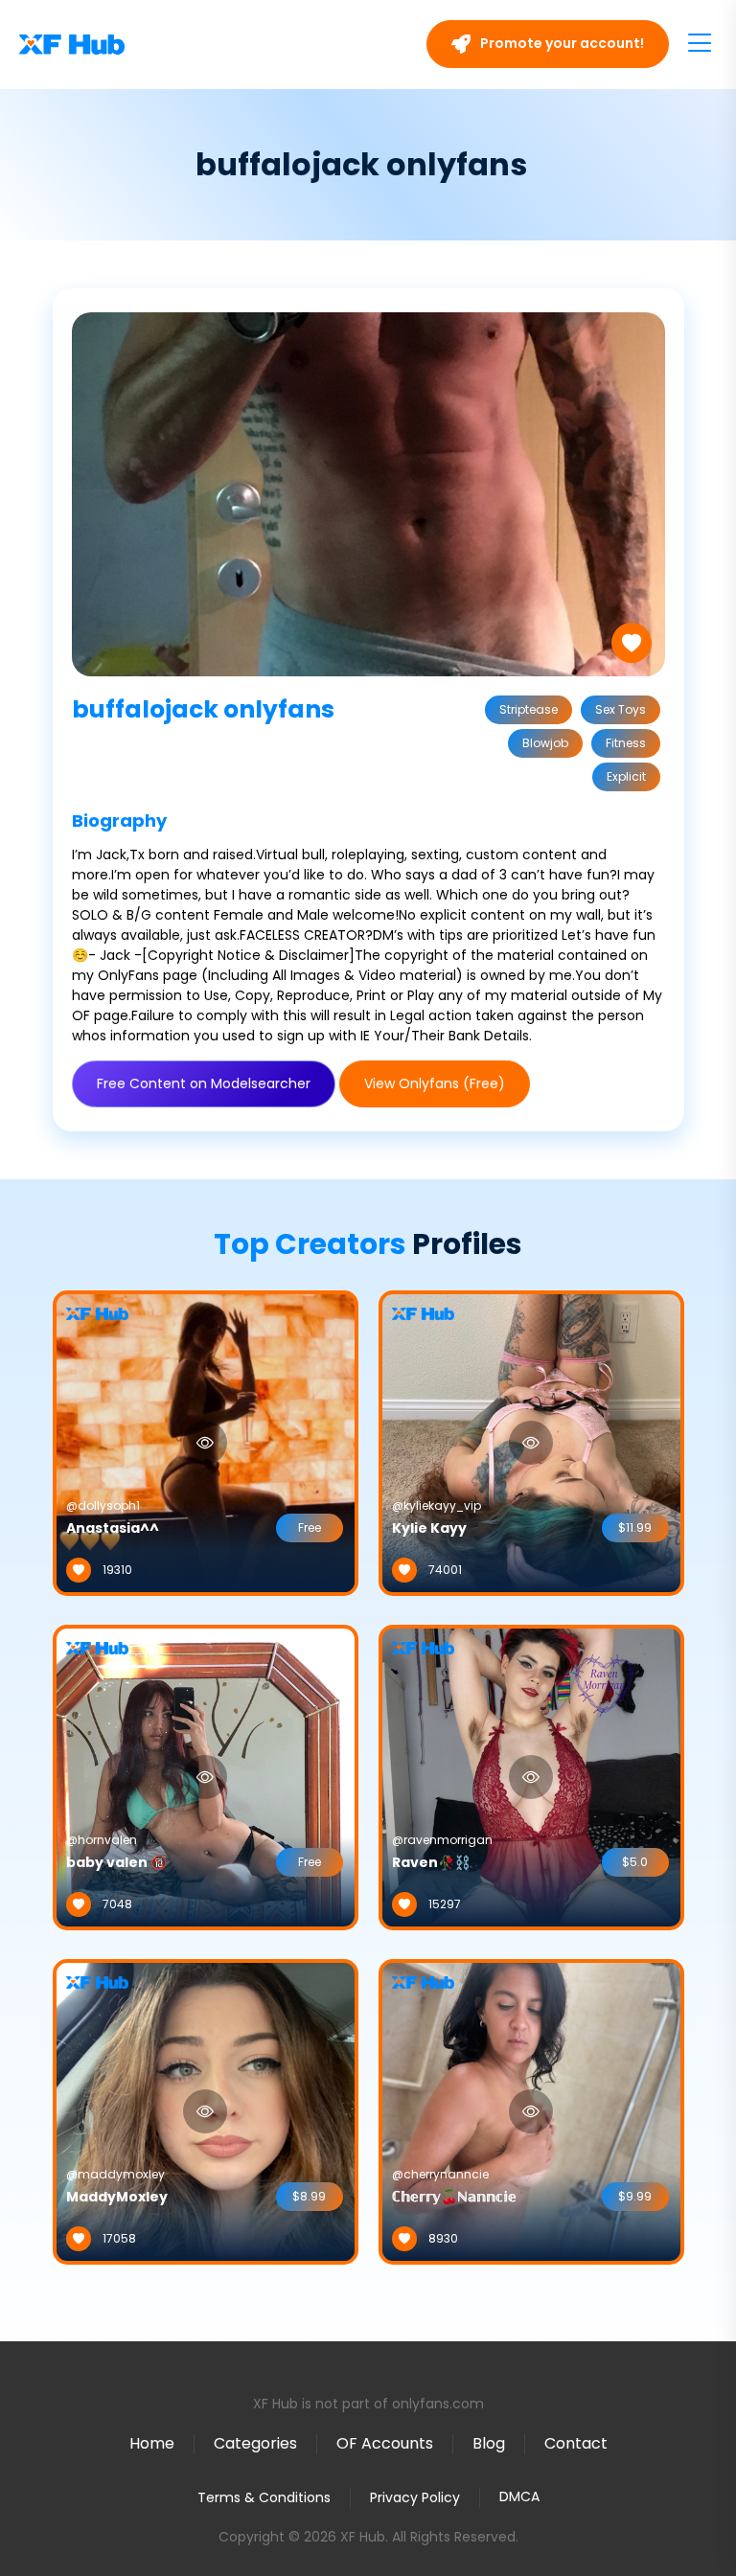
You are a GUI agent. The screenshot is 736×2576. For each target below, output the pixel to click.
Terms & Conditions (264, 2497)
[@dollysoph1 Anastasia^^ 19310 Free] (206, 1442)
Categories (255, 2443)
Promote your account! (561, 43)
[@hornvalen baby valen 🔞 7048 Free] (206, 1776)
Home (152, 2443)
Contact (576, 2443)
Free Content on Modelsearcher (204, 1083)
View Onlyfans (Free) (435, 1083)
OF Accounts (385, 2443)
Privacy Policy (415, 2497)
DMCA (519, 2497)
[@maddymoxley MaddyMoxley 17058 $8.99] (206, 2110)
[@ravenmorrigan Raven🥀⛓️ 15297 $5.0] (531, 1776)
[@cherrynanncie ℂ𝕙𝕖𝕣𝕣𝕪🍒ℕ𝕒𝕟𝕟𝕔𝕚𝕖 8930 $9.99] (531, 2110)
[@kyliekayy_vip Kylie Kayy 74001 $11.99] (531, 1442)
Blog (489, 2443)
